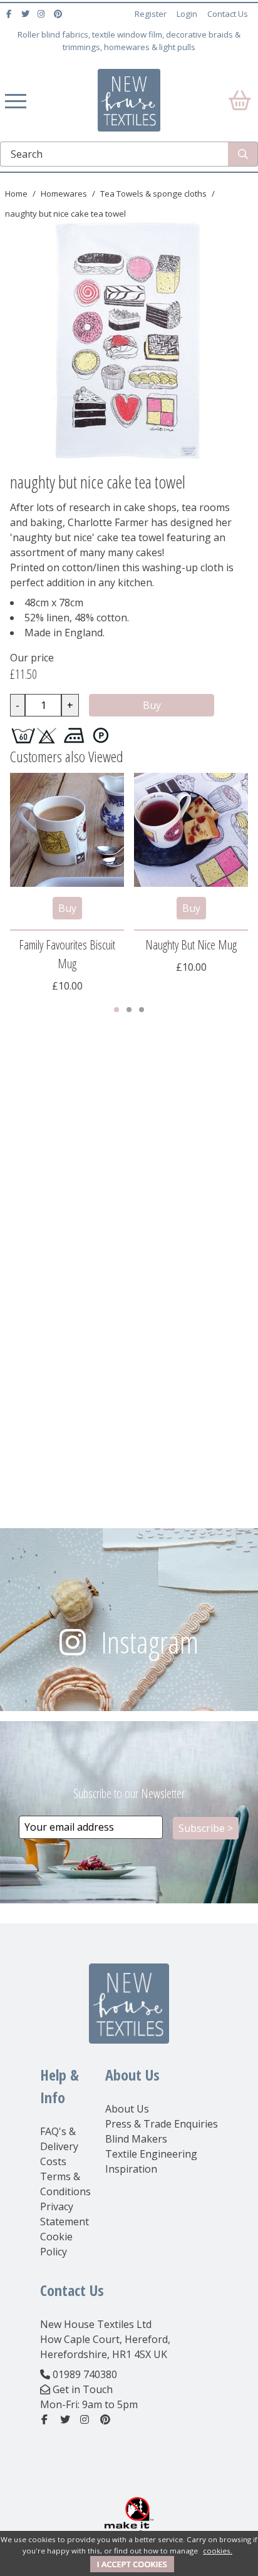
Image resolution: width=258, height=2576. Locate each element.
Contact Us (228, 14)
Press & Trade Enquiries (162, 2124)
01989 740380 (85, 2374)
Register (151, 14)
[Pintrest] (59, 14)
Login (187, 14)
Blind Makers (136, 2139)
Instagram (150, 1642)
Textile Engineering (151, 2154)
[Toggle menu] (16, 100)
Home (16, 194)
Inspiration (131, 2169)
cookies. (218, 2551)
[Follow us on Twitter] (27, 14)
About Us (127, 2109)
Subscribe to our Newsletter (129, 1793)
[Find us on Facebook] (10, 14)
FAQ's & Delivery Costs (59, 2146)
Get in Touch (83, 2389)
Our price (32, 658)
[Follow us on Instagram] (43, 14)
